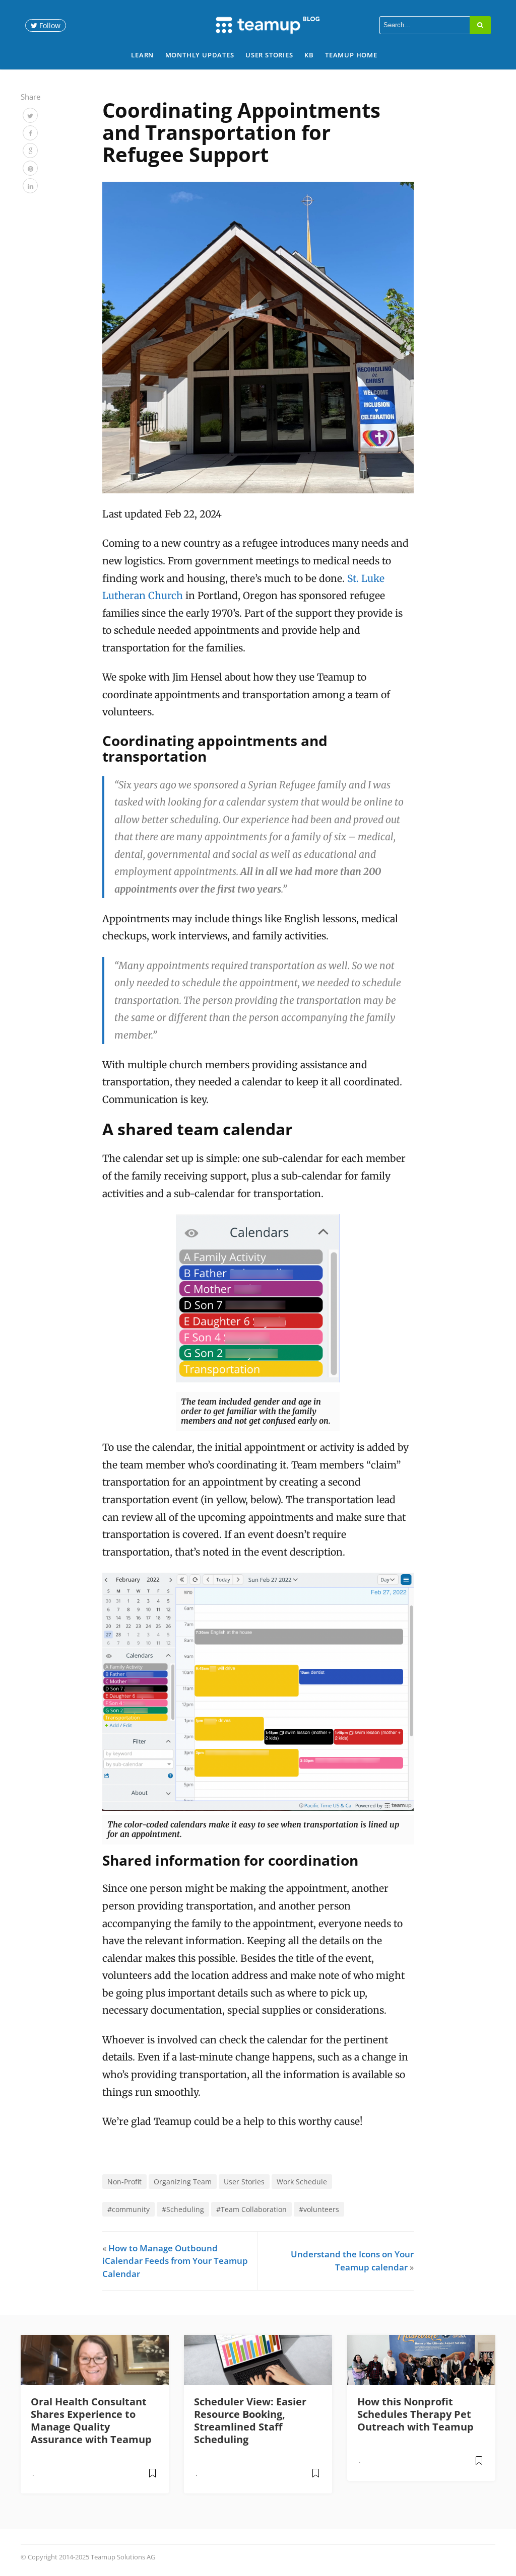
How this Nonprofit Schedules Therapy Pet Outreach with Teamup (415, 2414)
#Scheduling (183, 2209)
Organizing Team (183, 2182)
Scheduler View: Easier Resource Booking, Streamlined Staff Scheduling (250, 2420)
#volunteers (319, 2209)
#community (128, 2209)
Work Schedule (302, 2182)
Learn (142, 55)
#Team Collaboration (251, 2209)
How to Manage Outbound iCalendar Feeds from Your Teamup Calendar (175, 2261)
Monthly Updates (200, 55)
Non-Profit (124, 2182)
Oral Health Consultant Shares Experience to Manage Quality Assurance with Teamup (91, 2420)
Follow (49, 25)
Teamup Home (351, 55)
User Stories (269, 55)
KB (309, 55)
